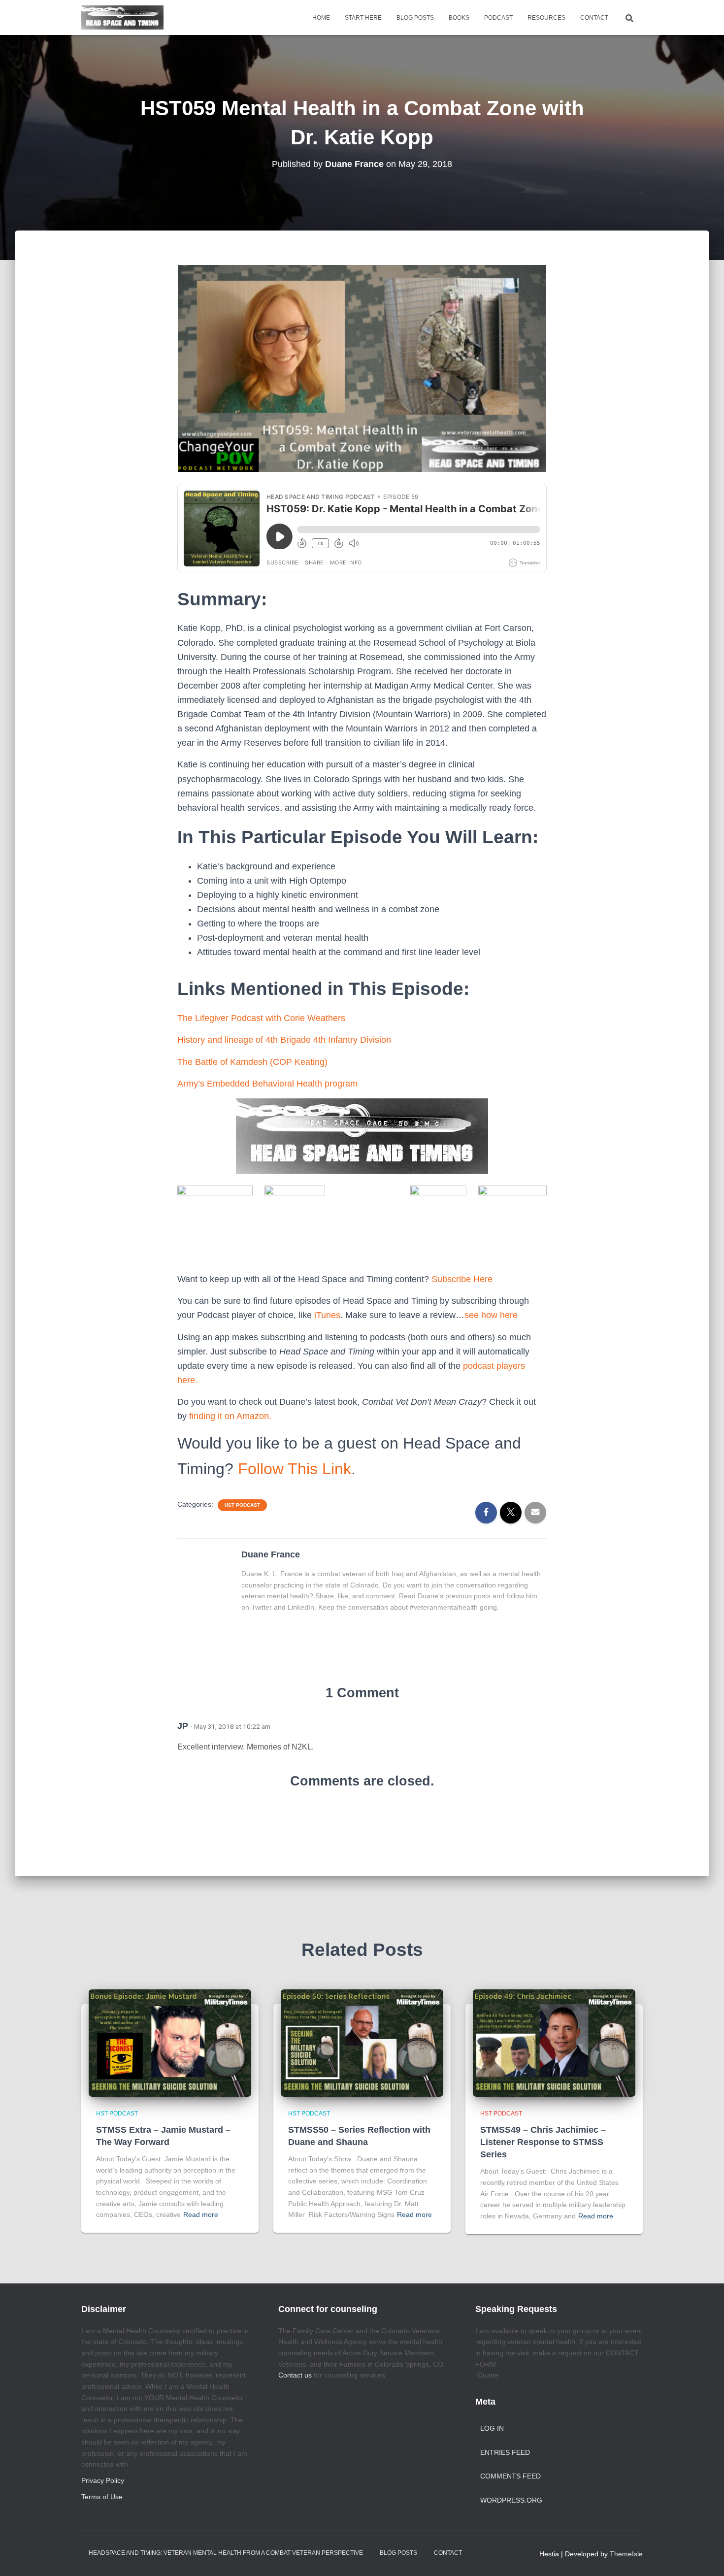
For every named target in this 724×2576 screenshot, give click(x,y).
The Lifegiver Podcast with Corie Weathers (261, 1018)
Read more (201, 2214)
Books (459, 18)
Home (321, 18)
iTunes (327, 1315)
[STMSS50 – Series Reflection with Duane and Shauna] (362, 2043)
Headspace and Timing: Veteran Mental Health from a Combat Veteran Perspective (226, 2553)
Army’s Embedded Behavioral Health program (267, 1084)
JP (183, 1726)
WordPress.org (511, 2500)
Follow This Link (295, 1469)
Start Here (363, 18)
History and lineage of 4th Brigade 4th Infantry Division (284, 1040)
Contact (594, 18)
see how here (491, 1315)
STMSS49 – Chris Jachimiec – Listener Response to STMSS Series (543, 2142)
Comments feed (510, 2476)
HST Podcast (242, 1505)
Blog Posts (415, 18)
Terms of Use (102, 2497)
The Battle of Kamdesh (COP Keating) (252, 1062)
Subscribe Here (463, 1279)
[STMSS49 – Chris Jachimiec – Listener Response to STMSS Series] (554, 2043)
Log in (492, 2428)
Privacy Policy (103, 2480)
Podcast (498, 18)
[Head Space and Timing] (122, 18)
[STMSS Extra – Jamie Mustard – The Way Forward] (170, 2043)
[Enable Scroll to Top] (705, 2556)
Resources (546, 18)
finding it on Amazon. (230, 1416)
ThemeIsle (626, 2554)
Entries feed (505, 2452)
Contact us (295, 2375)
